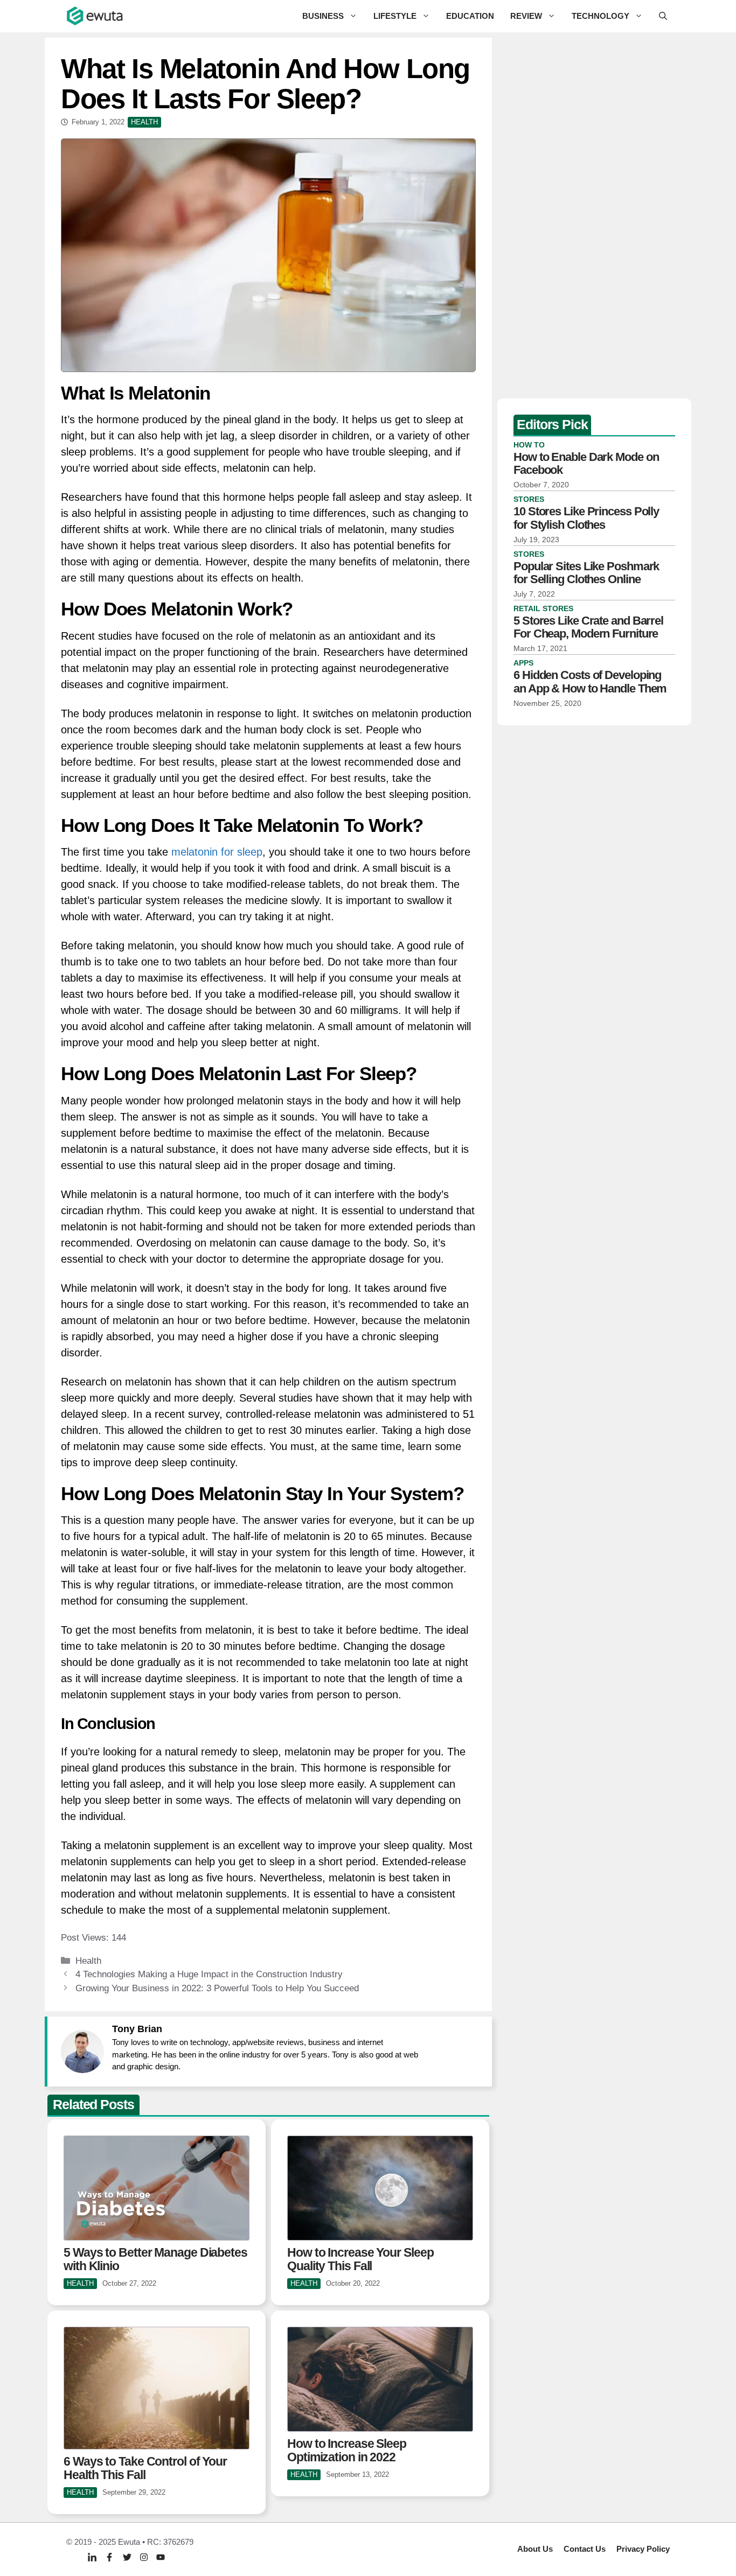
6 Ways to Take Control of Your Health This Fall (145, 2468)
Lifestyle (395, 16)
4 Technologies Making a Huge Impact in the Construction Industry (209, 1974)
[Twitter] (127, 2557)
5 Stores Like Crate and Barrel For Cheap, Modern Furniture (588, 627)
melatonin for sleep (217, 852)
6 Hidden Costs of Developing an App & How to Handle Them (590, 681)
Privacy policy (643, 2549)
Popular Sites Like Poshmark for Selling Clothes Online (586, 572)
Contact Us (585, 2549)
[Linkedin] (92, 2557)
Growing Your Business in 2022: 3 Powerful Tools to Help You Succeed (217, 1988)
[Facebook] (109, 2557)
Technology (600, 16)
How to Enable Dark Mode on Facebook (586, 463)
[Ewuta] (95, 16)
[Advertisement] (594, 215)
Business (323, 16)
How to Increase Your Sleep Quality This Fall (360, 2259)
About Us (535, 2549)
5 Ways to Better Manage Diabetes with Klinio (155, 2259)
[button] (663, 16)
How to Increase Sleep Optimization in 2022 (347, 2450)
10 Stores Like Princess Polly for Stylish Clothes (586, 518)
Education (470, 16)
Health (88, 1961)
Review (526, 16)
